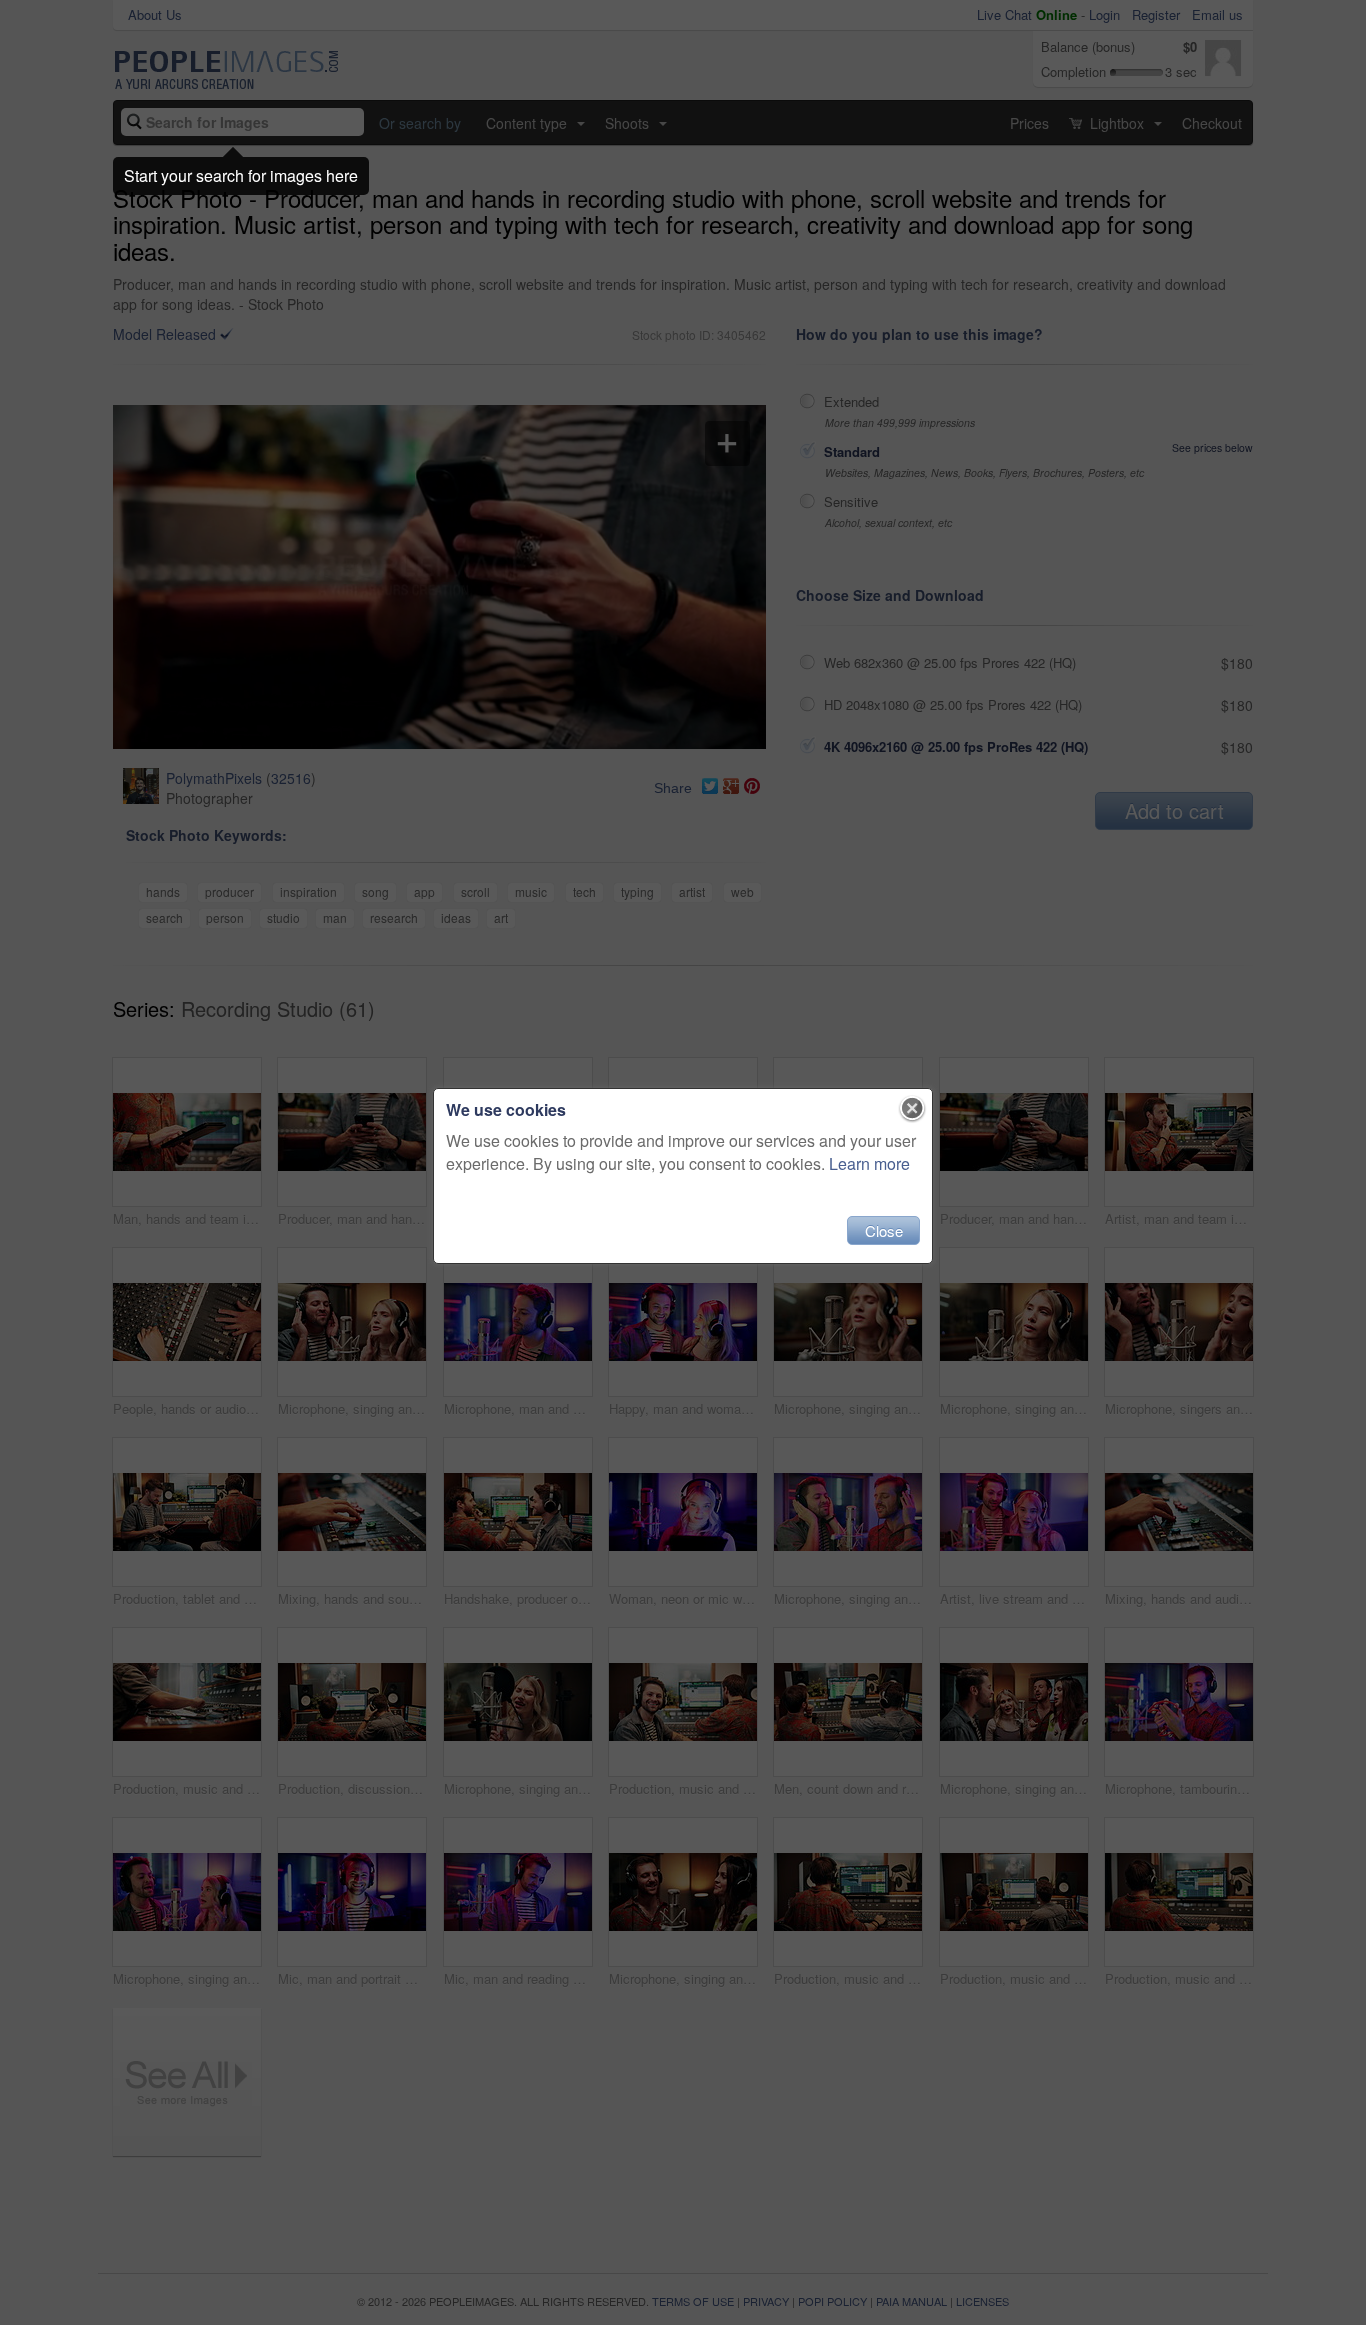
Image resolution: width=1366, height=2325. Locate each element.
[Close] (912, 1109)
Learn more (869, 1163)
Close (884, 1230)
